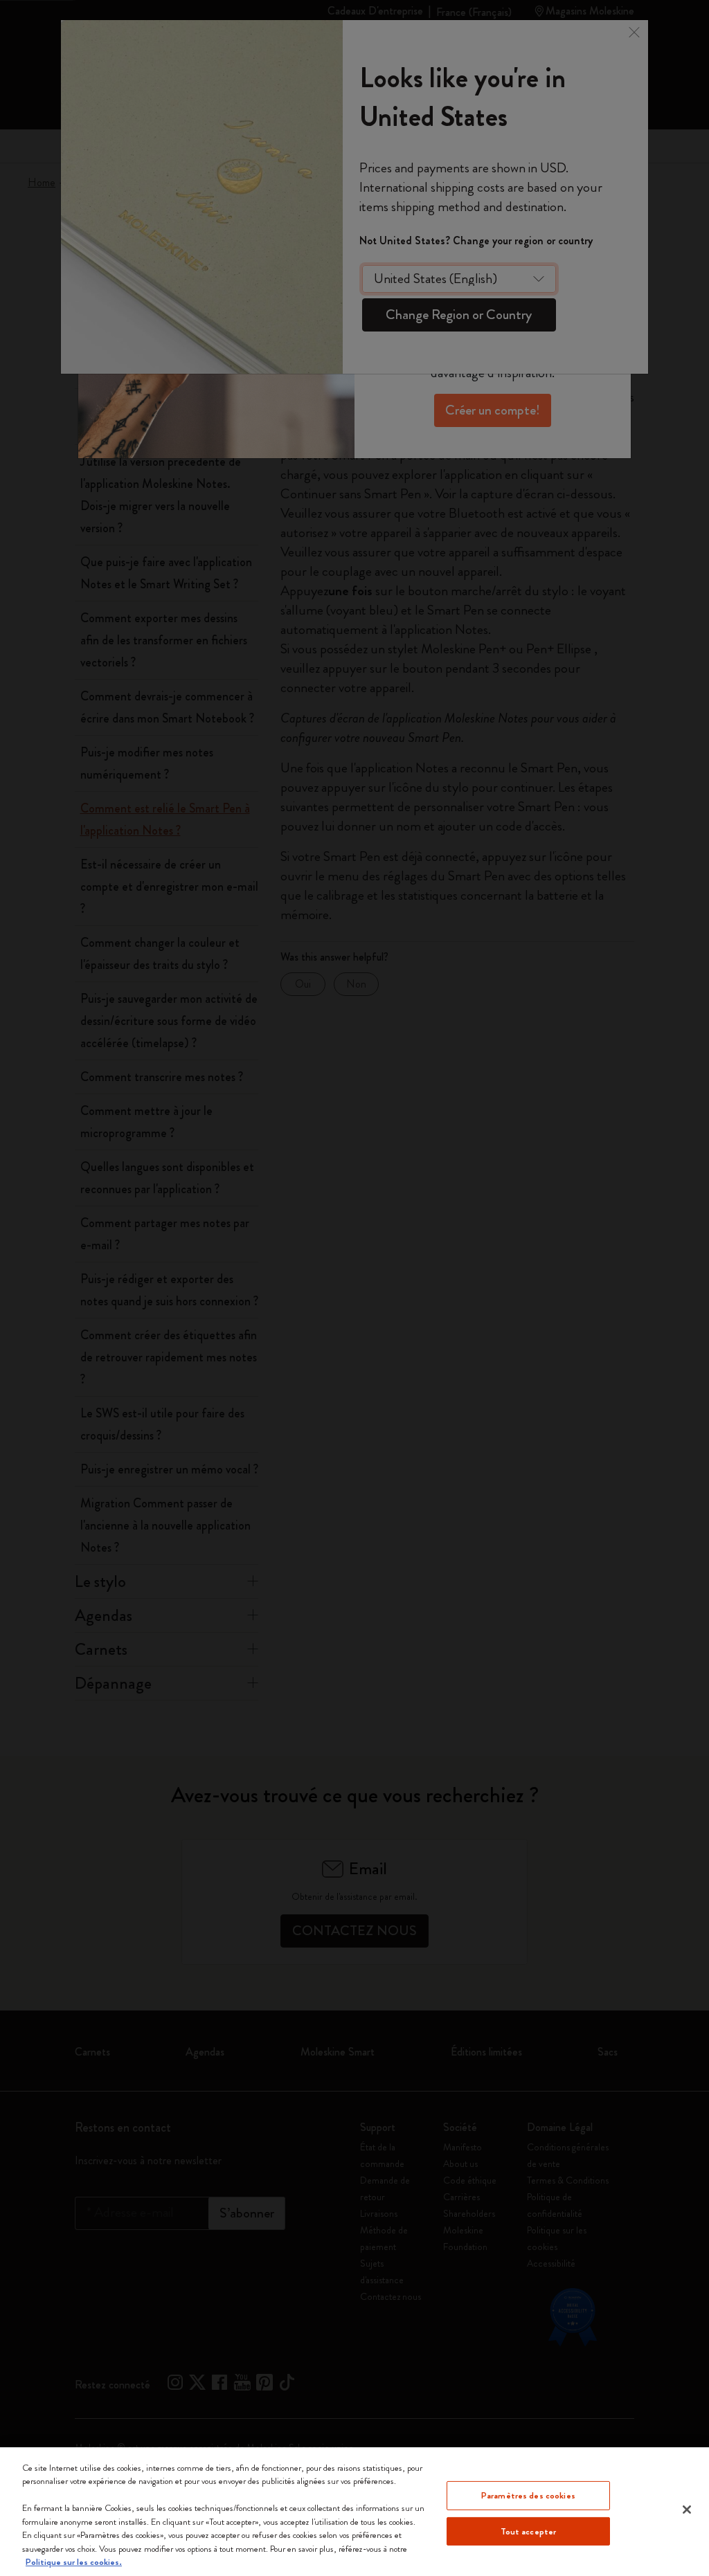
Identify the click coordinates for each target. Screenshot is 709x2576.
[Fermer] (687, 2510)
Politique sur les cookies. (74, 2562)
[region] (354, 2512)
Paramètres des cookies (528, 2495)
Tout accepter (529, 2531)
